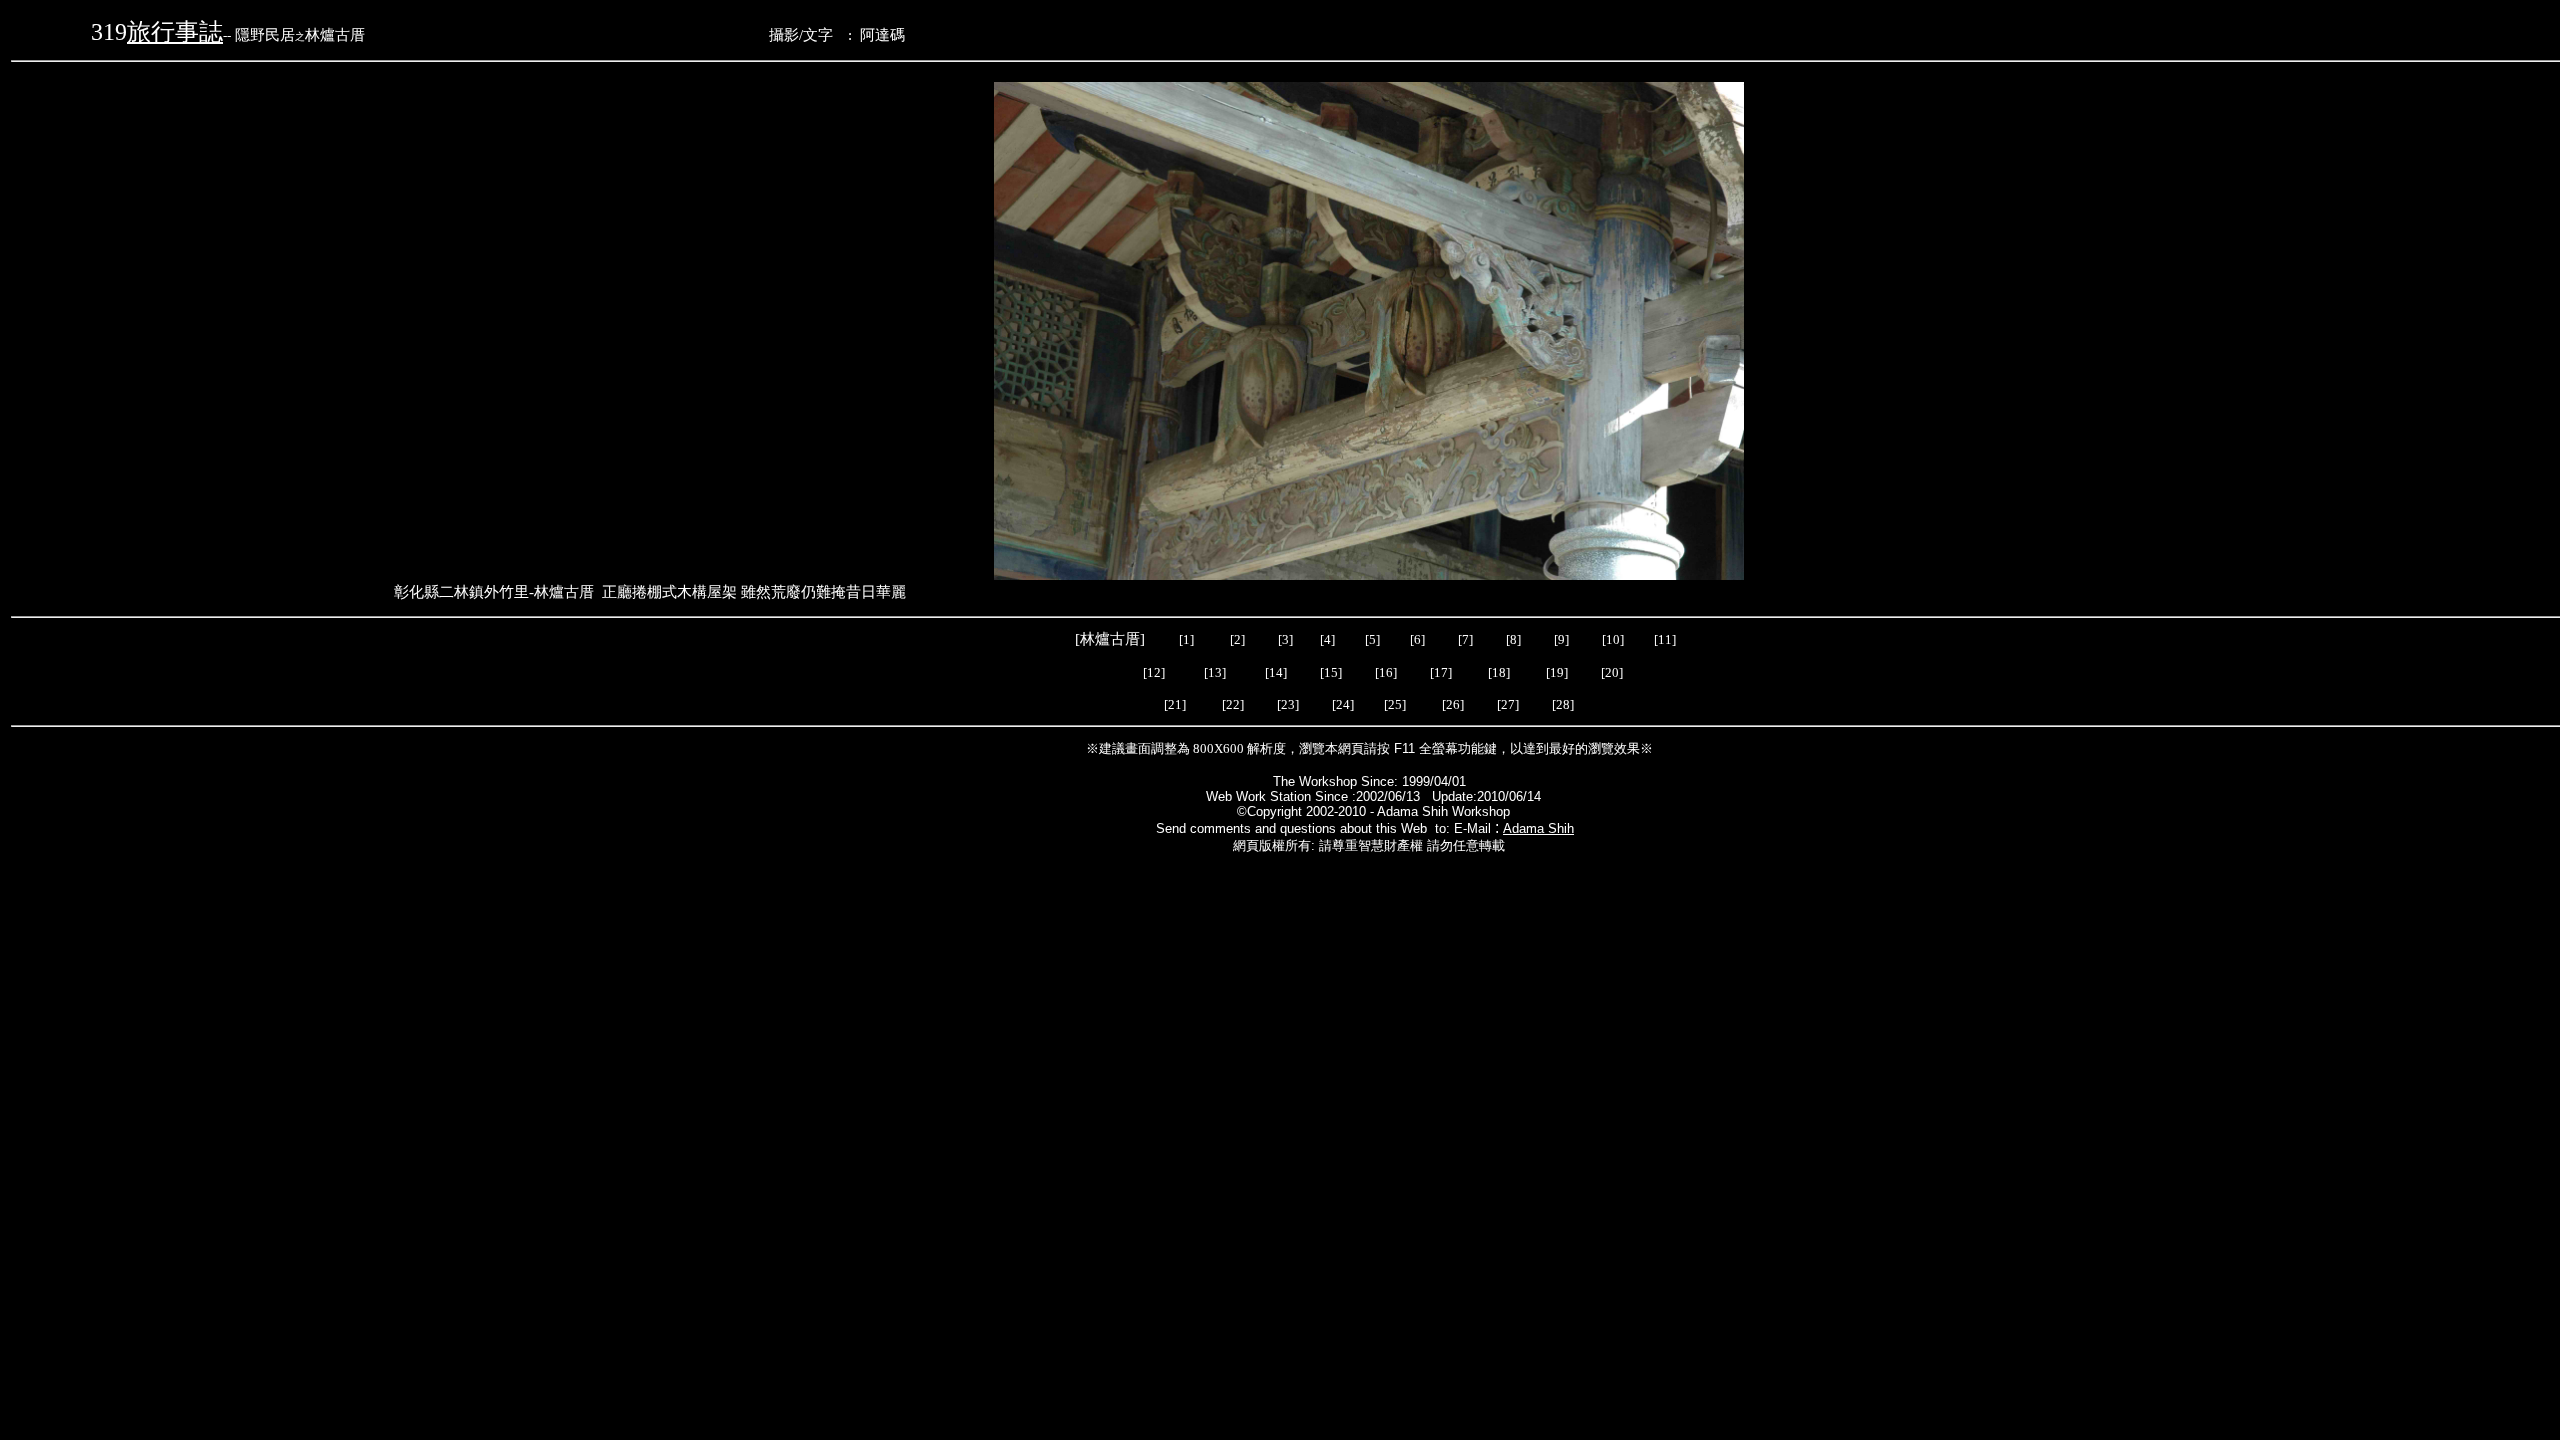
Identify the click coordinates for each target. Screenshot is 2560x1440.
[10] (1613, 639)
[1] (1186, 639)
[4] (1326, 639)
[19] (1557, 672)
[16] (1386, 672)
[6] (1416, 639)
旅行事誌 (175, 32)
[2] (1237, 639)
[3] (1285, 639)
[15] (1329, 672)
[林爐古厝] (1112, 639)
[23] (1291, 704)
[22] (1234, 704)
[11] (1666, 639)
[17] (1441, 672)
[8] (1513, 639)
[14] (1276, 672)
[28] (1563, 704)
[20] (1610, 672)
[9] (1563, 639)
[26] (1454, 704)
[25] (1395, 704)
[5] (1372, 639)
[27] (1511, 704)
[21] (1175, 704)
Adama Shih (1538, 828)
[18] (1499, 672)
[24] (1344, 704)
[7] (1465, 639)
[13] (1215, 672)
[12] (1154, 672)
